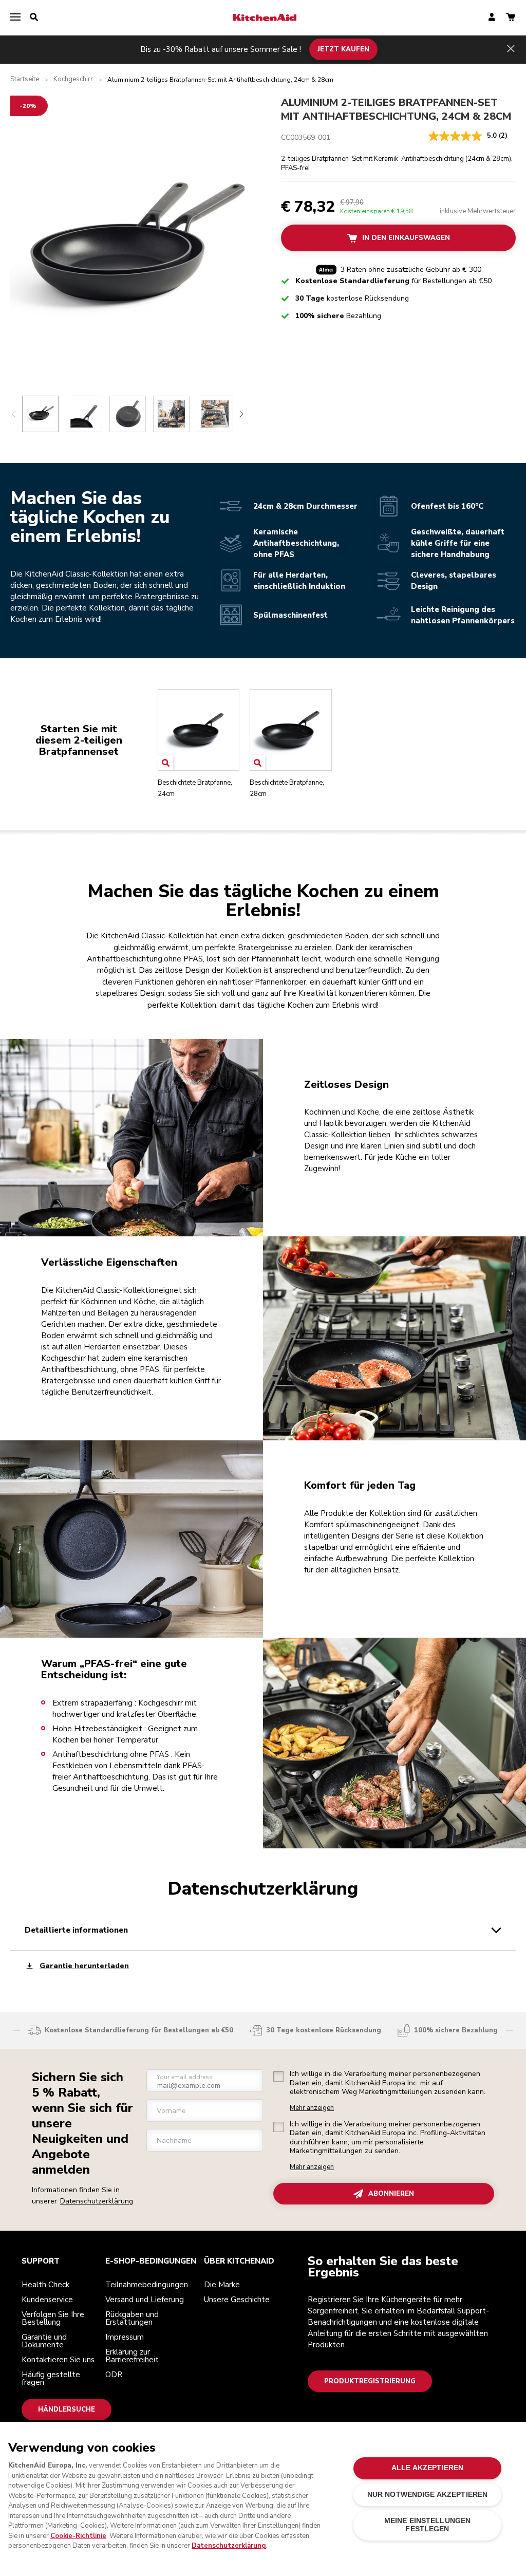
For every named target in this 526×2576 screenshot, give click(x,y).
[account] (492, 18)
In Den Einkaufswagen (406, 238)
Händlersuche (67, 2410)
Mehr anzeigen (312, 2108)
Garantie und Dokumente (44, 2341)
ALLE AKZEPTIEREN (427, 2468)
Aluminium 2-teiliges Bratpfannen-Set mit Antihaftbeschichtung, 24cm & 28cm (396, 110)
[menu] (15, 17)
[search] (34, 17)
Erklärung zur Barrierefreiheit (132, 2356)
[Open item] (166, 763)
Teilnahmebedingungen (147, 2285)
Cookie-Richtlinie (78, 2536)
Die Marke (222, 2285)
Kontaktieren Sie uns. (59, 2360)
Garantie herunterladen (84, 1966)
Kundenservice (47, 2300)
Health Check (45, 2285)
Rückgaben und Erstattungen (132, 2318)
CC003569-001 (306, 137)
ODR (114, 2375)
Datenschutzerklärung (97, 2201)
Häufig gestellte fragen (51, 2378)
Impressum (125, 2337)
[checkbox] (278, 2077)
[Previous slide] (14, 414)
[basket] (511, 18)
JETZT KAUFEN (343, 49)
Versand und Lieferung (145, 2300)
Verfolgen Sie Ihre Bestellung (53, 2318)
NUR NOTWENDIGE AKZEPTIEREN (428, 2495)
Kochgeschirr (73, 79)
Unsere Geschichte (237, 2300)
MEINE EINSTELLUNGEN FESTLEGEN (428, 2525)
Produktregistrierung (370, 2381)
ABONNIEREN (391, 2193)
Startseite (25, 79)
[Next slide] (241, 414)
